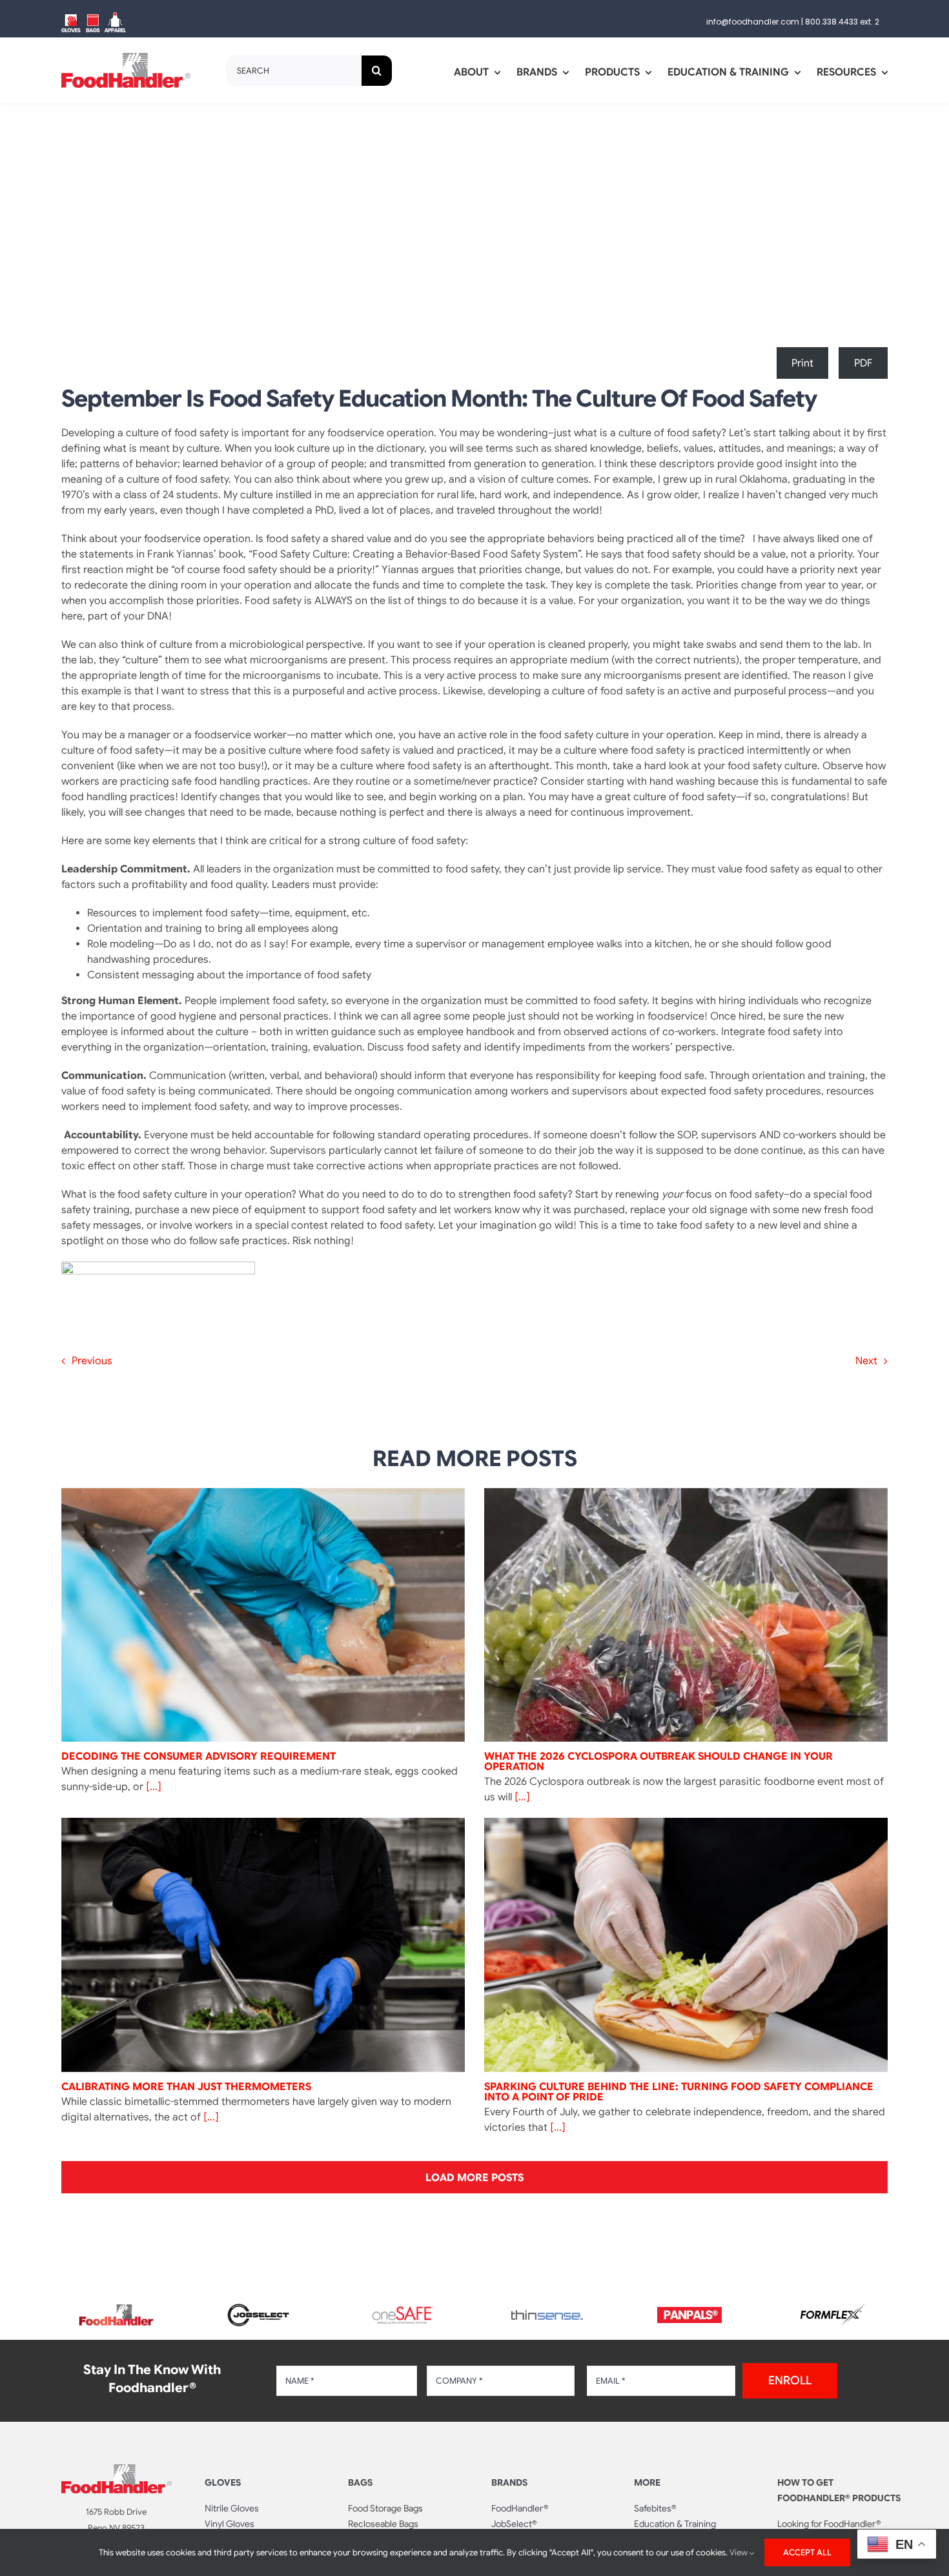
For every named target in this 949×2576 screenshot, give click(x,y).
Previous (92, 1361)
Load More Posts (474, 2178)
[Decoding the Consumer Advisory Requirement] (263, 1615)
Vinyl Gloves (230, 2524)
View (740, 2552)
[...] (152, 1787)
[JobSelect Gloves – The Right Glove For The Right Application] (260, 2302)
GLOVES (223, 2482)
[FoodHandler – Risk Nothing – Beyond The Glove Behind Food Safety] (117, 2470)
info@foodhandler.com (753, 22)
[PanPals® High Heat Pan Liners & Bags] (689, 2312)
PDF (863, 363)
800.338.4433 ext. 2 (842, 22)
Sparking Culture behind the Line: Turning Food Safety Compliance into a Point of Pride (679, 2092)
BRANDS (509, 2482)
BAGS (360, 2482)
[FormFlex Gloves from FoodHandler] (833, 2309)
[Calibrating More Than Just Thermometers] (263, 1945)
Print (802, 363)
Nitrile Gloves (232, 2508)
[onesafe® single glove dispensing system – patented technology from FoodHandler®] (403, 2310)
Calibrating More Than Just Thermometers (186, 2087)
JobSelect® (514, 2524)
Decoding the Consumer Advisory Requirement (199, 1756)
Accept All (807, 2552)
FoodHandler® (520, 2508)
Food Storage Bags (385, 2508)
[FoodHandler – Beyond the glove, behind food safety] (116, 2308)
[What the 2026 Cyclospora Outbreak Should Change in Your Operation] (686, 1615)
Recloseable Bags (383, 2524)
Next (866, 1361)
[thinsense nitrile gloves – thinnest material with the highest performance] (546, 2315)
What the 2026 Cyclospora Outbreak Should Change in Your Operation (658, 1762)
